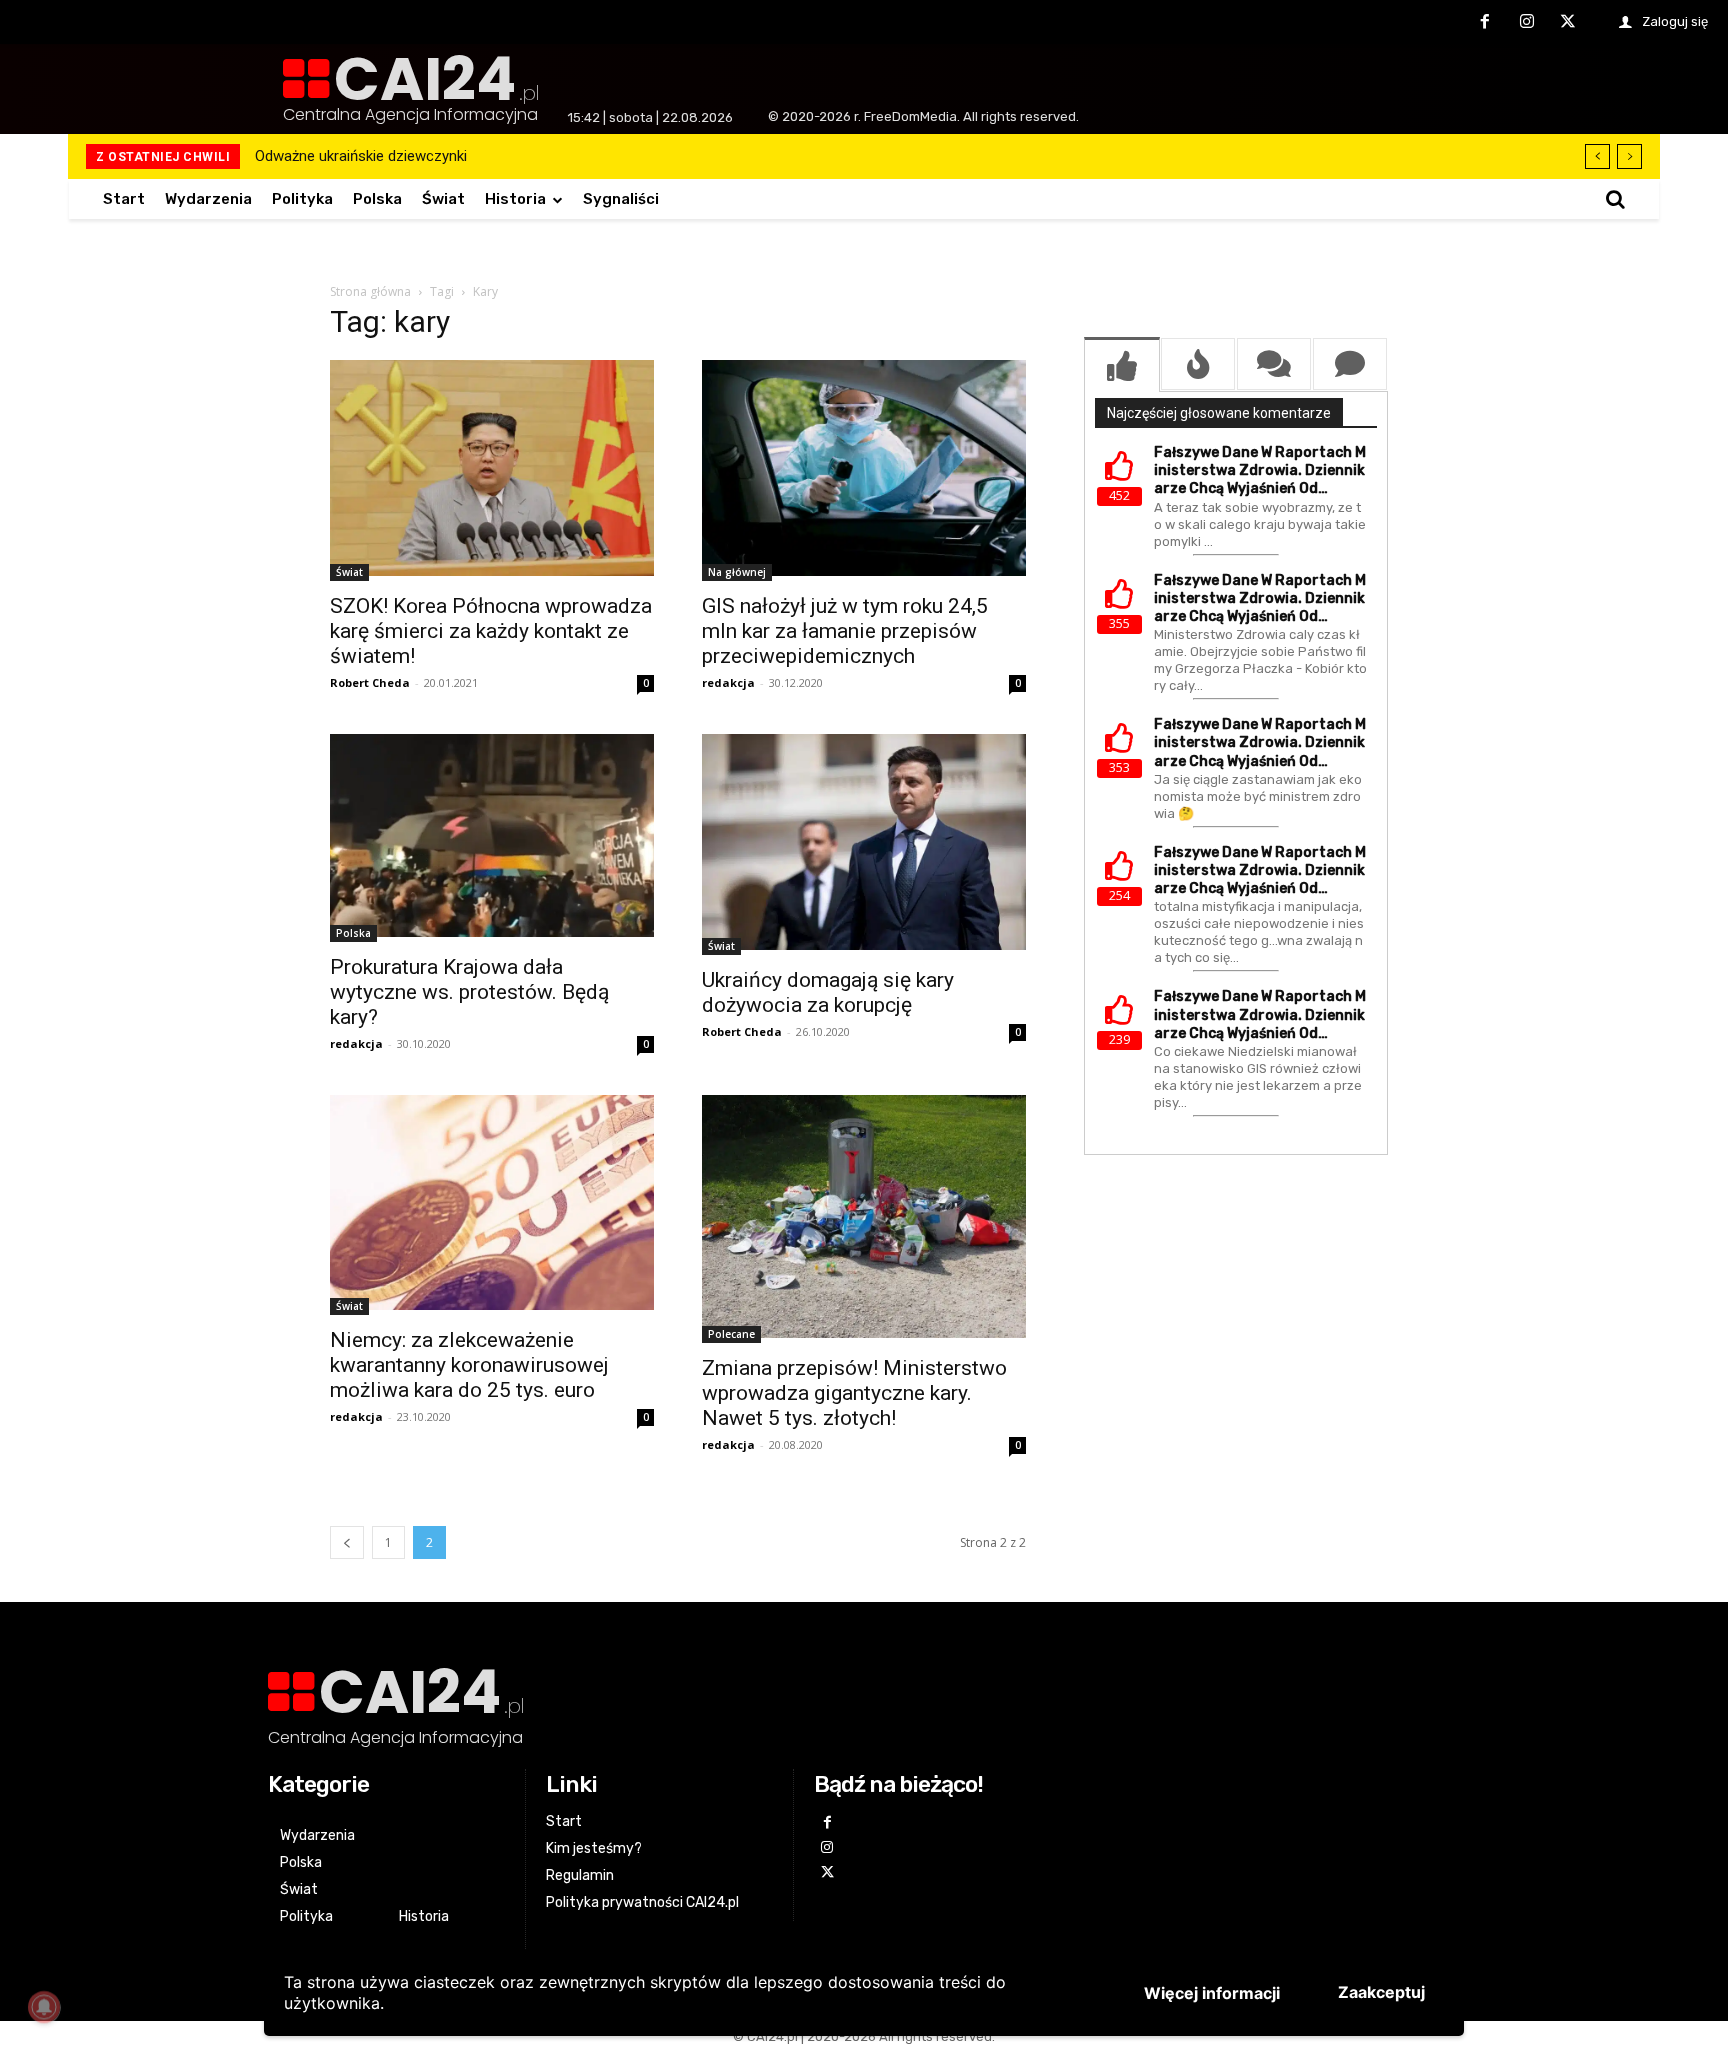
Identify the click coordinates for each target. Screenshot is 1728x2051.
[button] (1615, 199)
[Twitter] (1568, 23)
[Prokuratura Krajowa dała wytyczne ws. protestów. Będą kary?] (492, 838)
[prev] (1597, 156)
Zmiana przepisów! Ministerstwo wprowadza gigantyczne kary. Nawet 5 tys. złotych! (854, 1393)
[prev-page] (347, 1542)
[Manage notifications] (44, 2007)
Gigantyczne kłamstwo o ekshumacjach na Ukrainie (427, 156)
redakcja (728, 682)
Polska (353, 933)
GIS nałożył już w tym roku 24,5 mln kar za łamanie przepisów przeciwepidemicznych (845, 631)
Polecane (731, 1334)
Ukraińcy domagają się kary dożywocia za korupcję (828, 992)
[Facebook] (1485, 23)
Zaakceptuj (1381, 1992)
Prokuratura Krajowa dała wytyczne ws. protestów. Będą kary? (469, 992)
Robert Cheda (370, 682)
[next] (1629, 156)
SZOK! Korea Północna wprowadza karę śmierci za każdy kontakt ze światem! (491, 631)
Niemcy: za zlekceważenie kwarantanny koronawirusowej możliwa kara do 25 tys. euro (469, 1365)
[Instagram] (1527, 23)
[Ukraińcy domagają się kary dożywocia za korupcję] (864, 844)
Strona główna (370, 291)
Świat (349, 572)
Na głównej (737, 572)
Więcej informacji (1212, 1993)
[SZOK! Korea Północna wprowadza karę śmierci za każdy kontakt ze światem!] (492, 470)
